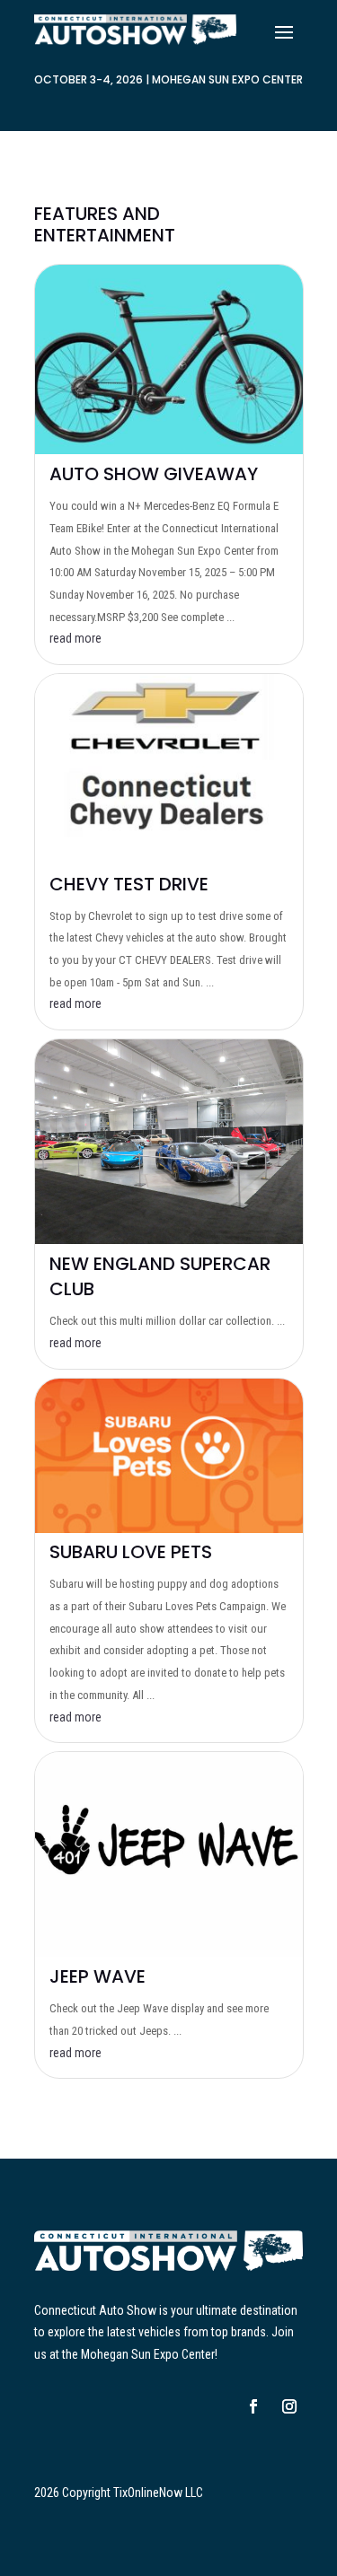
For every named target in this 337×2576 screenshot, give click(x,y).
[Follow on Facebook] (253, 2406)
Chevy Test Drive (129, 884)
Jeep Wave (98, 1976)
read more (75, 638)
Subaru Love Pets (131, 1552)
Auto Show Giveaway (154, 474)
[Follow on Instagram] (289, 2406)
